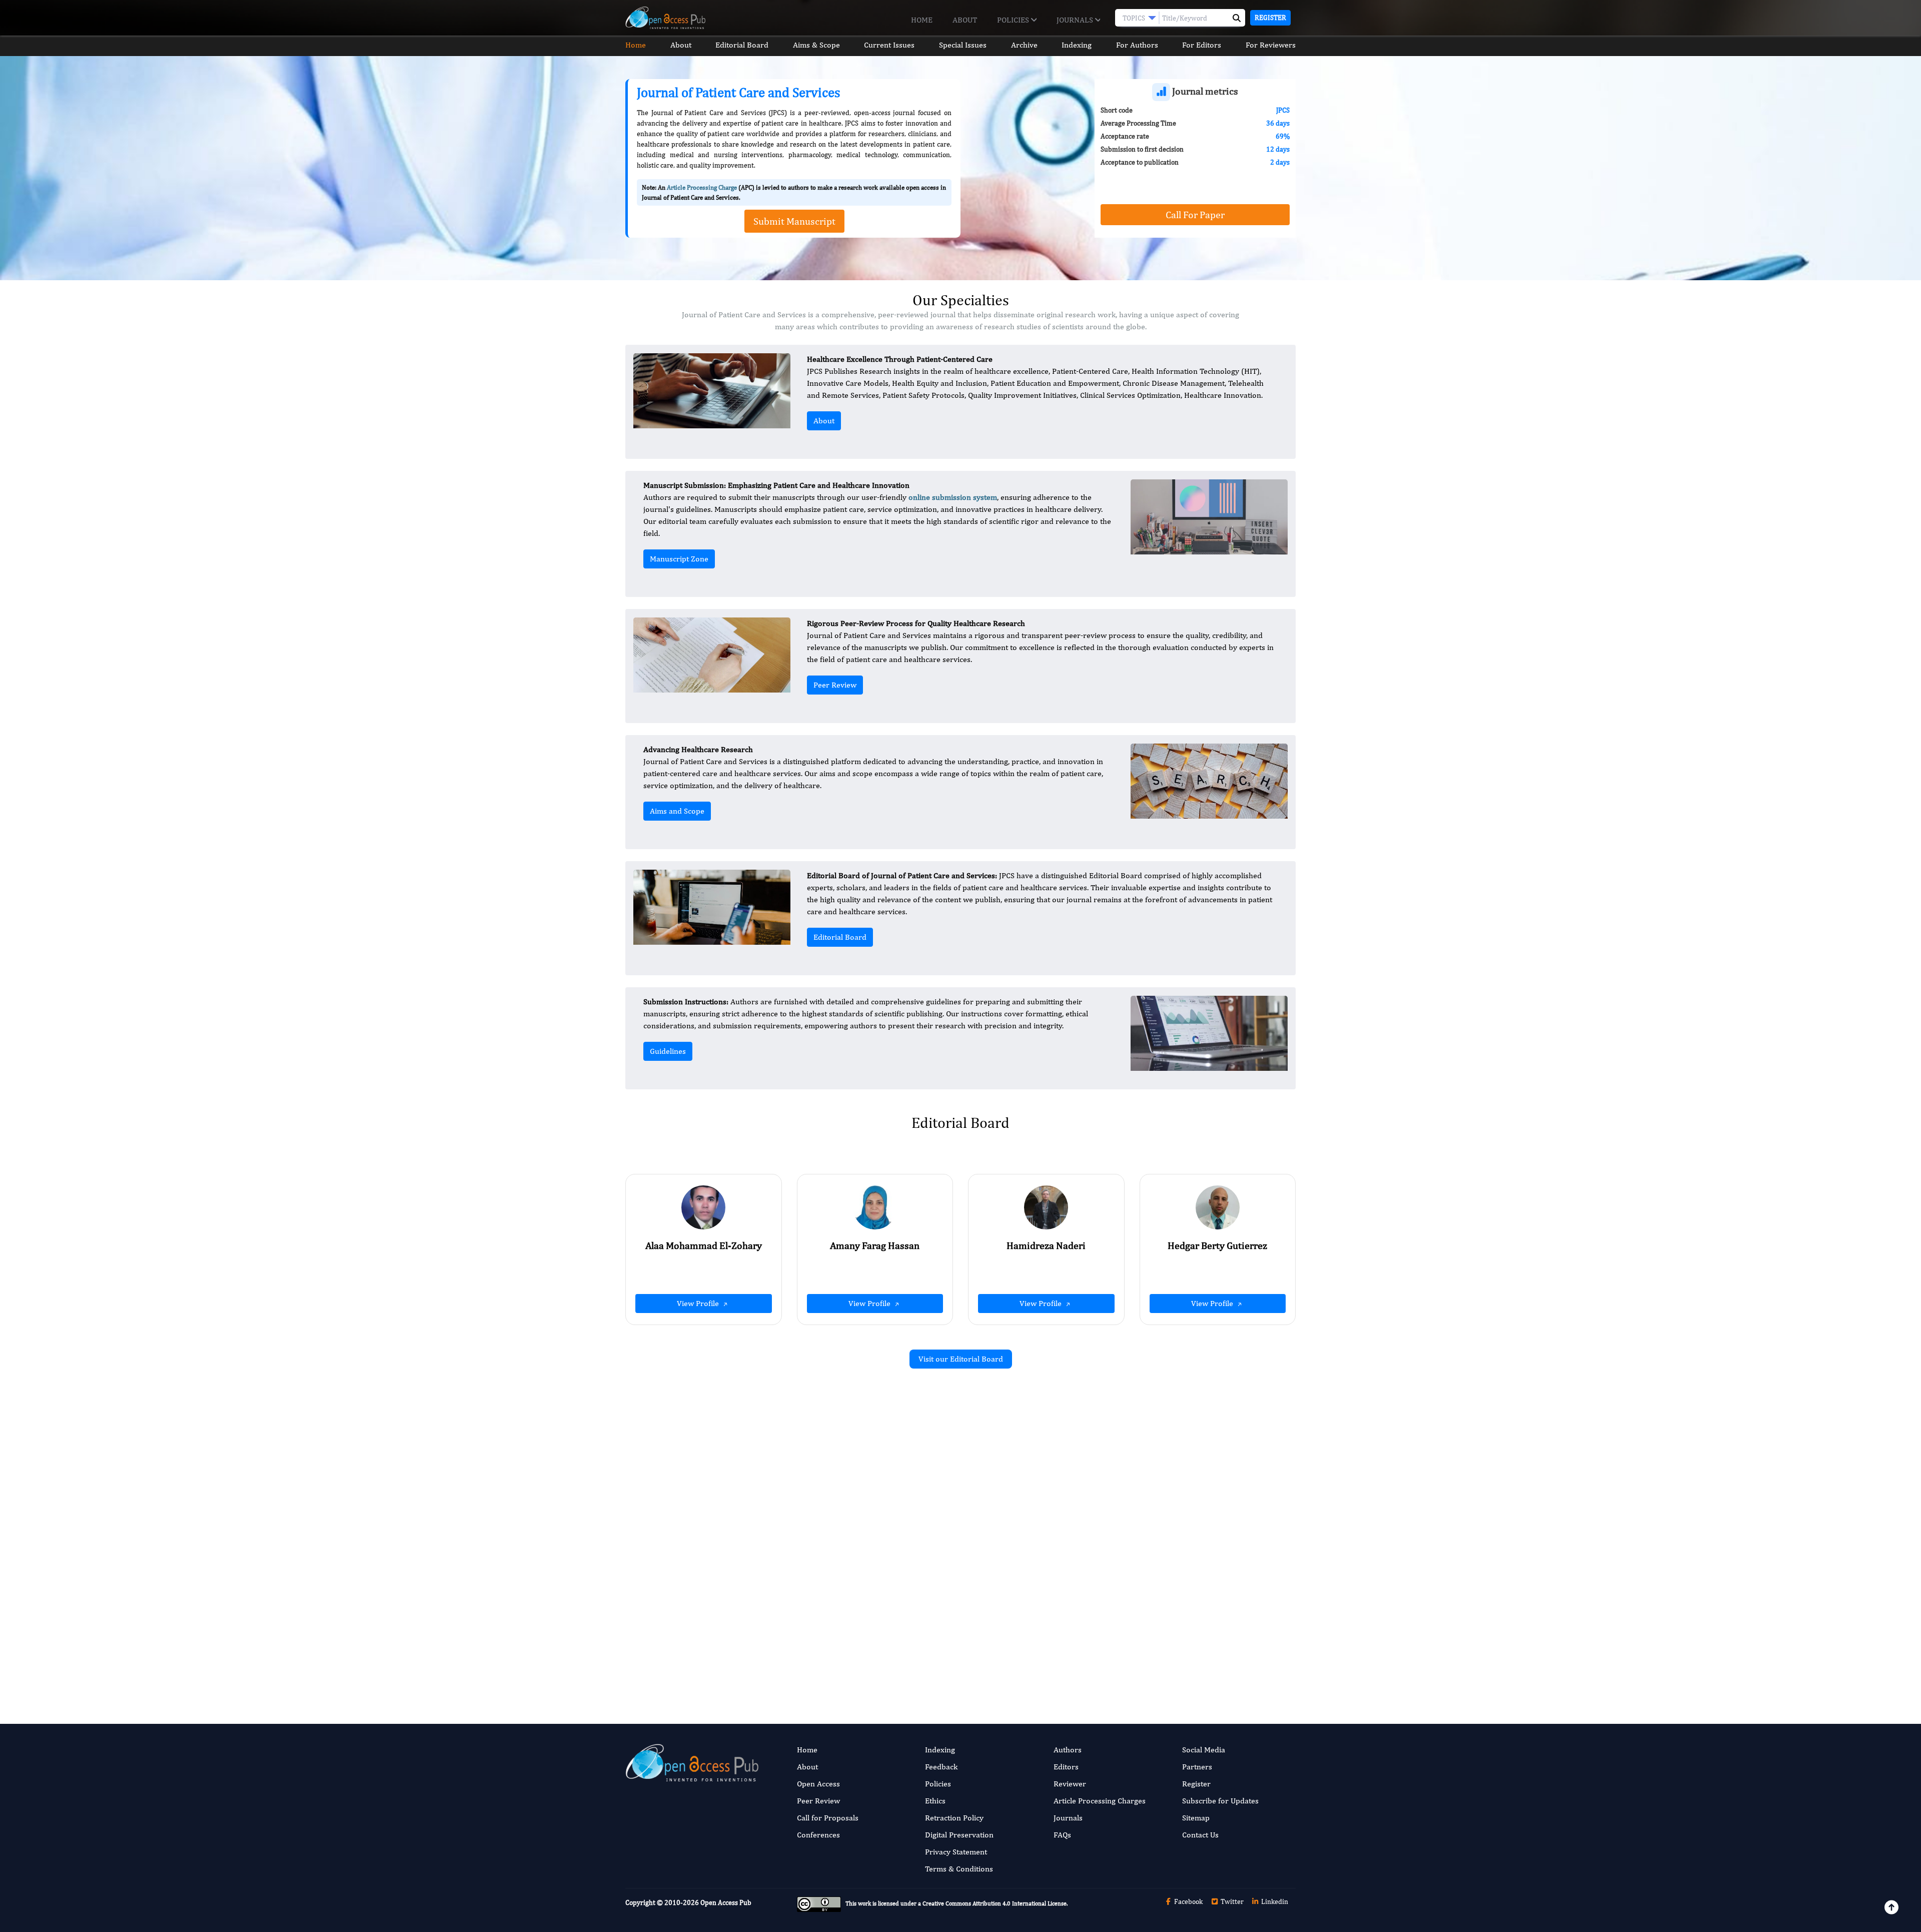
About (965, 20)
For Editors (1202, 45)
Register (1270, 18)
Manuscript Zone (679, 559)
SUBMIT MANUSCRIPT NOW (1060, 1657)
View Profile (699, 1303)
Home (922, 20)
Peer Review (835, 685)
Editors (1066, 1767)
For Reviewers (1271, 45)
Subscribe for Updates (1220, 1801)
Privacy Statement (956, 1852)
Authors (1068, 1750)
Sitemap (1196, 1818)
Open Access (818, 1784)
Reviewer (1070, 1784)
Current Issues (889, 45)
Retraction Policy (954, 1818)
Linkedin (1274, 1901)
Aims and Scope (677, 811)
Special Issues (963, 45)
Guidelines (668, 1051)
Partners (1197, 1767)
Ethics (935, 1801)
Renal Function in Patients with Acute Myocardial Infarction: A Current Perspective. (842, 1613)
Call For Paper (1195, 214)
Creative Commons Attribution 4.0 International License (995, 1903)
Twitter (1231, 1901)
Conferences (818, 1835)
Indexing (1077, 45)
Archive (1024, 45)
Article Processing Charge (702, 187)
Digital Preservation (959, 1835)
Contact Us (1200, 1835)
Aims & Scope (816, 45)
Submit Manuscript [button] (794, 221)
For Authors (1137, 45)
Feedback (941, 1767)
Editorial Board (742, 45)
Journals (1076, 20)
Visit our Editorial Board (961, 1359)
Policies (1014, 20)
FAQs (1062, 1835)
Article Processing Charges (1100, 1801)
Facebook (1188, 1901)
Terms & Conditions (959, 1869)
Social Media (1204, 1750)
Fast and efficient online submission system (900, 1657)
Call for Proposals (828, 1818)
